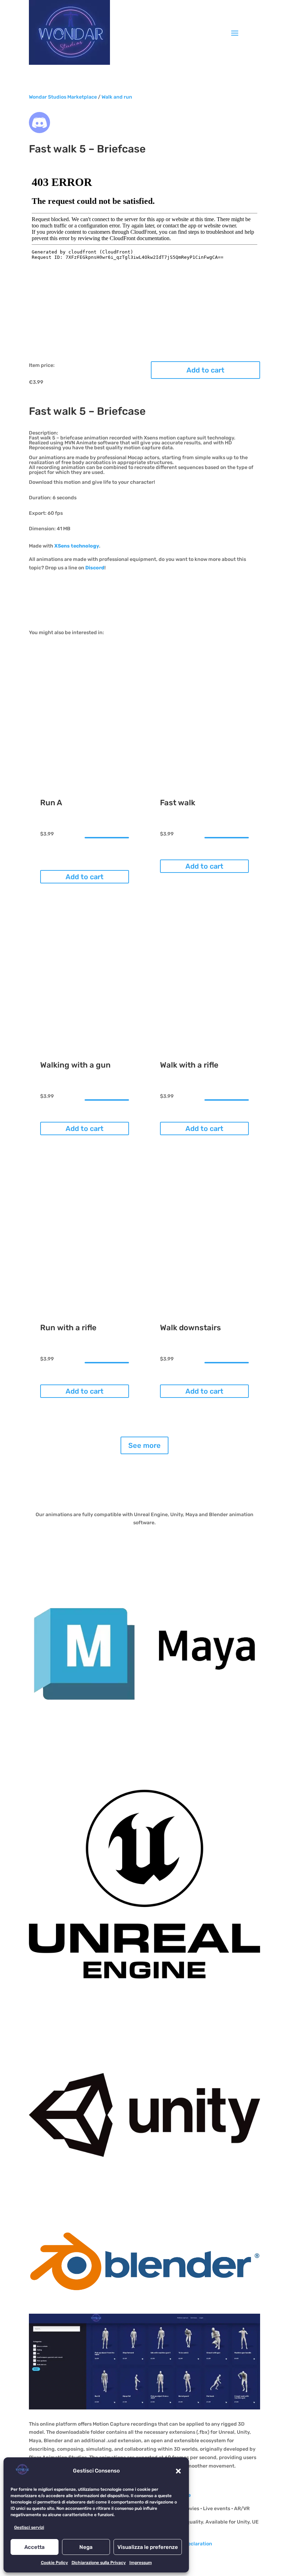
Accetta (35, 2547)
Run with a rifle (68, 1328)
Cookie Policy (54, 2563)
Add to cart (205, 370)
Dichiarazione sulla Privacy (99, 2563)
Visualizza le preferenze (148, 2547)
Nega (86, 2547)
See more (144, 1445)
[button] (178, 2471)
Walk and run (117, 97)
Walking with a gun (75, 1065)
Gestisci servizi (29, 2527)
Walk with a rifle (189, 1065)
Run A (51, 803)
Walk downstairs (190, 1328)
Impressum (141, 2563)
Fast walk (178, 803)
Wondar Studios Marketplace (63, 97)
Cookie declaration (190, 2544)
